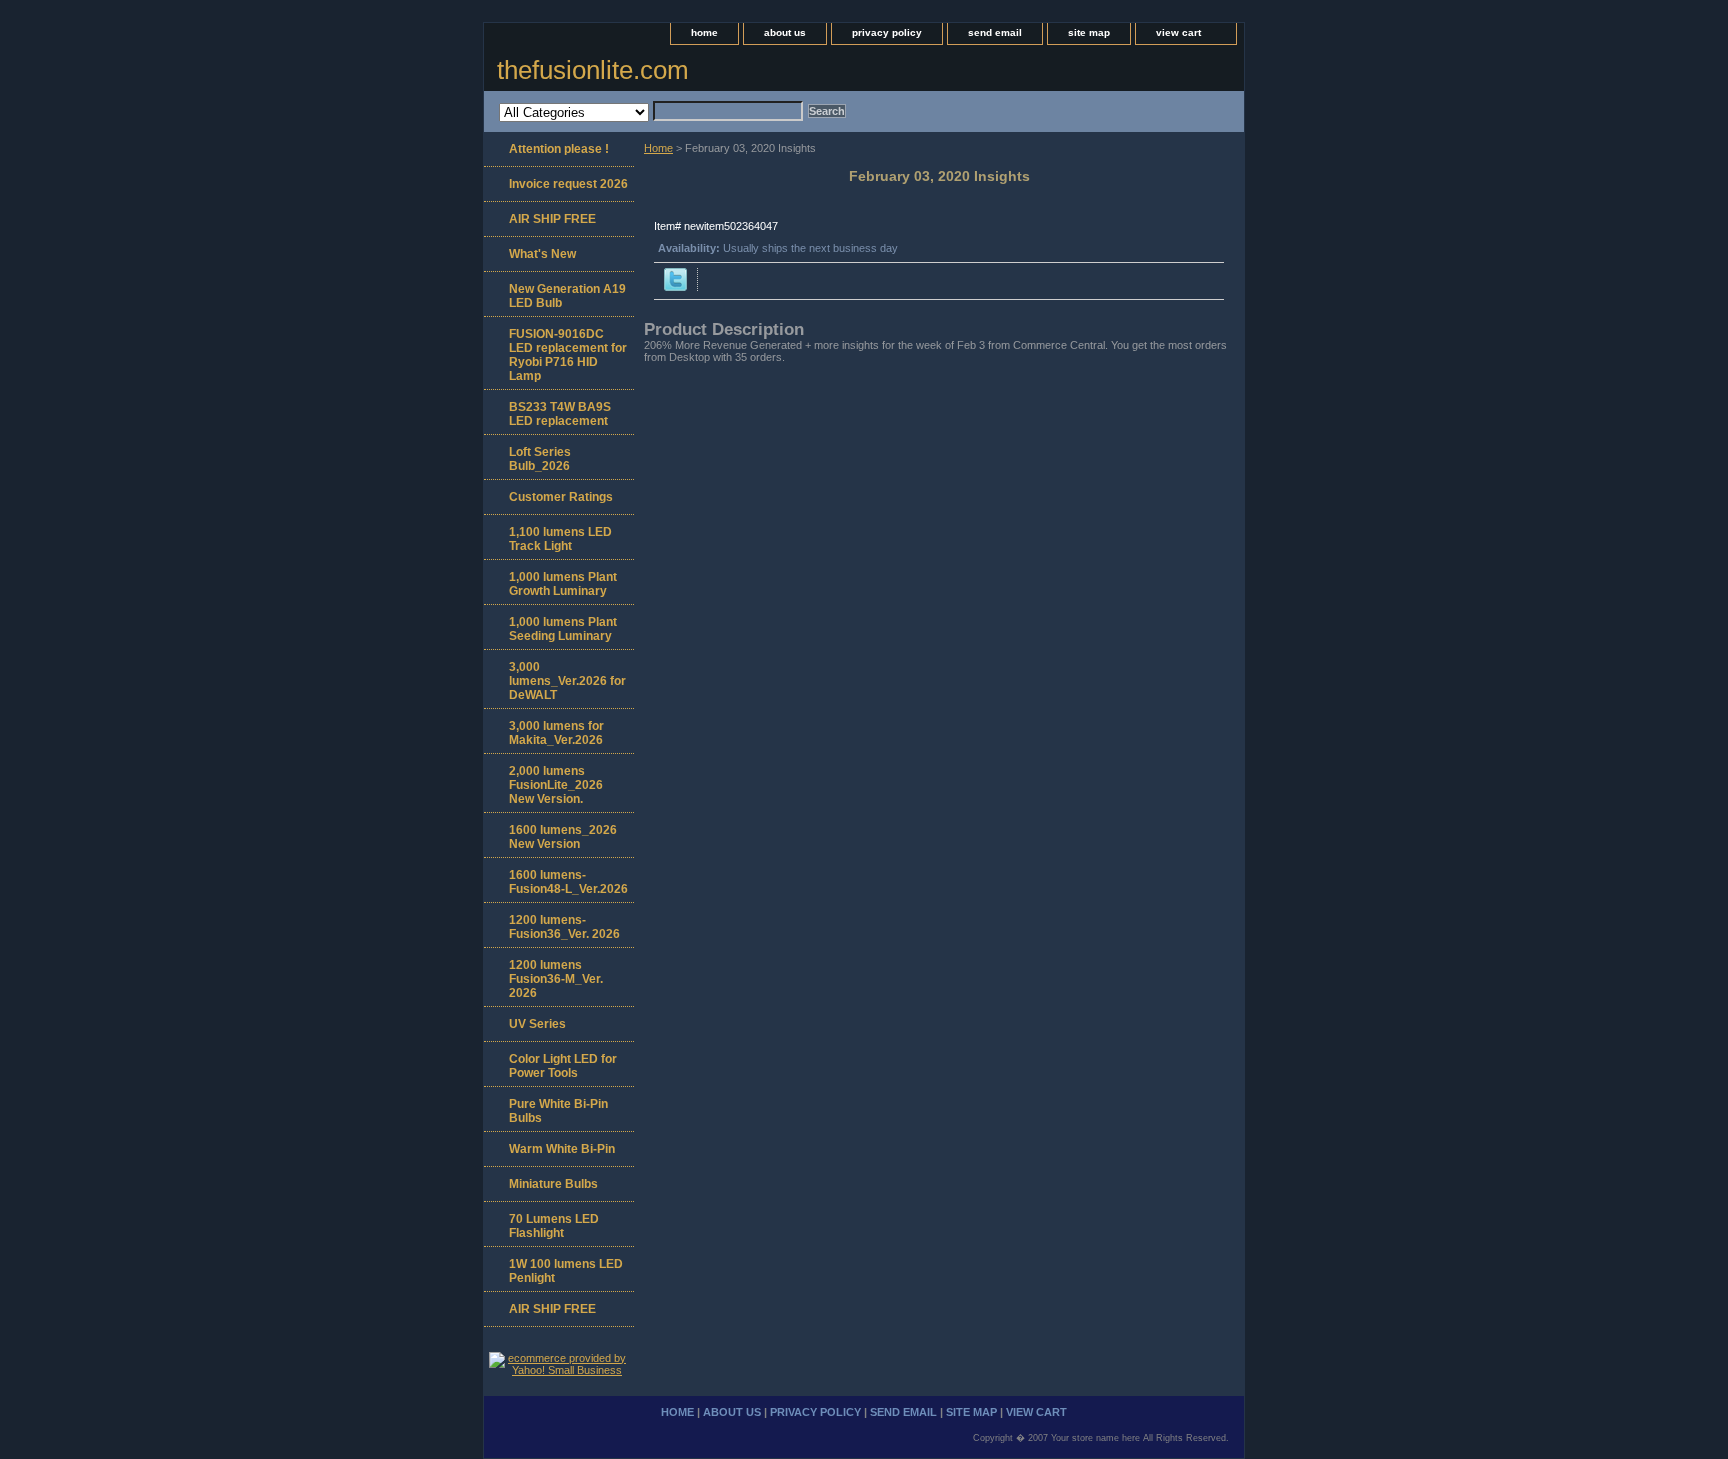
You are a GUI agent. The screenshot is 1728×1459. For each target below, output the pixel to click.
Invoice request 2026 (568, 184)
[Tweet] (675, 287)
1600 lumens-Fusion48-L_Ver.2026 (568, 882)
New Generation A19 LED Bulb (567, 296)
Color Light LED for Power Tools (563, 1066)
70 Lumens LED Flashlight (554, 1226)
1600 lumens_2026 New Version (563, 837)
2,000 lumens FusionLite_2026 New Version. (556, 785)
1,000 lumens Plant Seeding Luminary (563, 629)
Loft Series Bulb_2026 (540, 459)
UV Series (537, 1024)
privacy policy (887, 32)
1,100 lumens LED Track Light (560, 539)
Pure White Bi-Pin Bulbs (558, 1111)
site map (1089, 32)
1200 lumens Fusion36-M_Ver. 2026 (556, 979)
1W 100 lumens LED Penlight (566, 1271)
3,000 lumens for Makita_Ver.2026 (556, 733)
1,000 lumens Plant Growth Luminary (563, 584)
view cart (1178, 32)
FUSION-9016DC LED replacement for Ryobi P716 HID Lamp (568, 355)
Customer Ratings (561, 497)
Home (658, 148)
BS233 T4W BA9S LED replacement (560, 414)
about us (785, 32)
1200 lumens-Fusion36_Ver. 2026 (564, 927)
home (704, 32)
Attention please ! (559, 149)
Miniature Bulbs (553, 1184)
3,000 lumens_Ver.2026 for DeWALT (567, 681)
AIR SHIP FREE (552, 219)
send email (995, 32)
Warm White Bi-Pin (562, 1149)
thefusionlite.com (593, 70)
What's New (542, 254)
